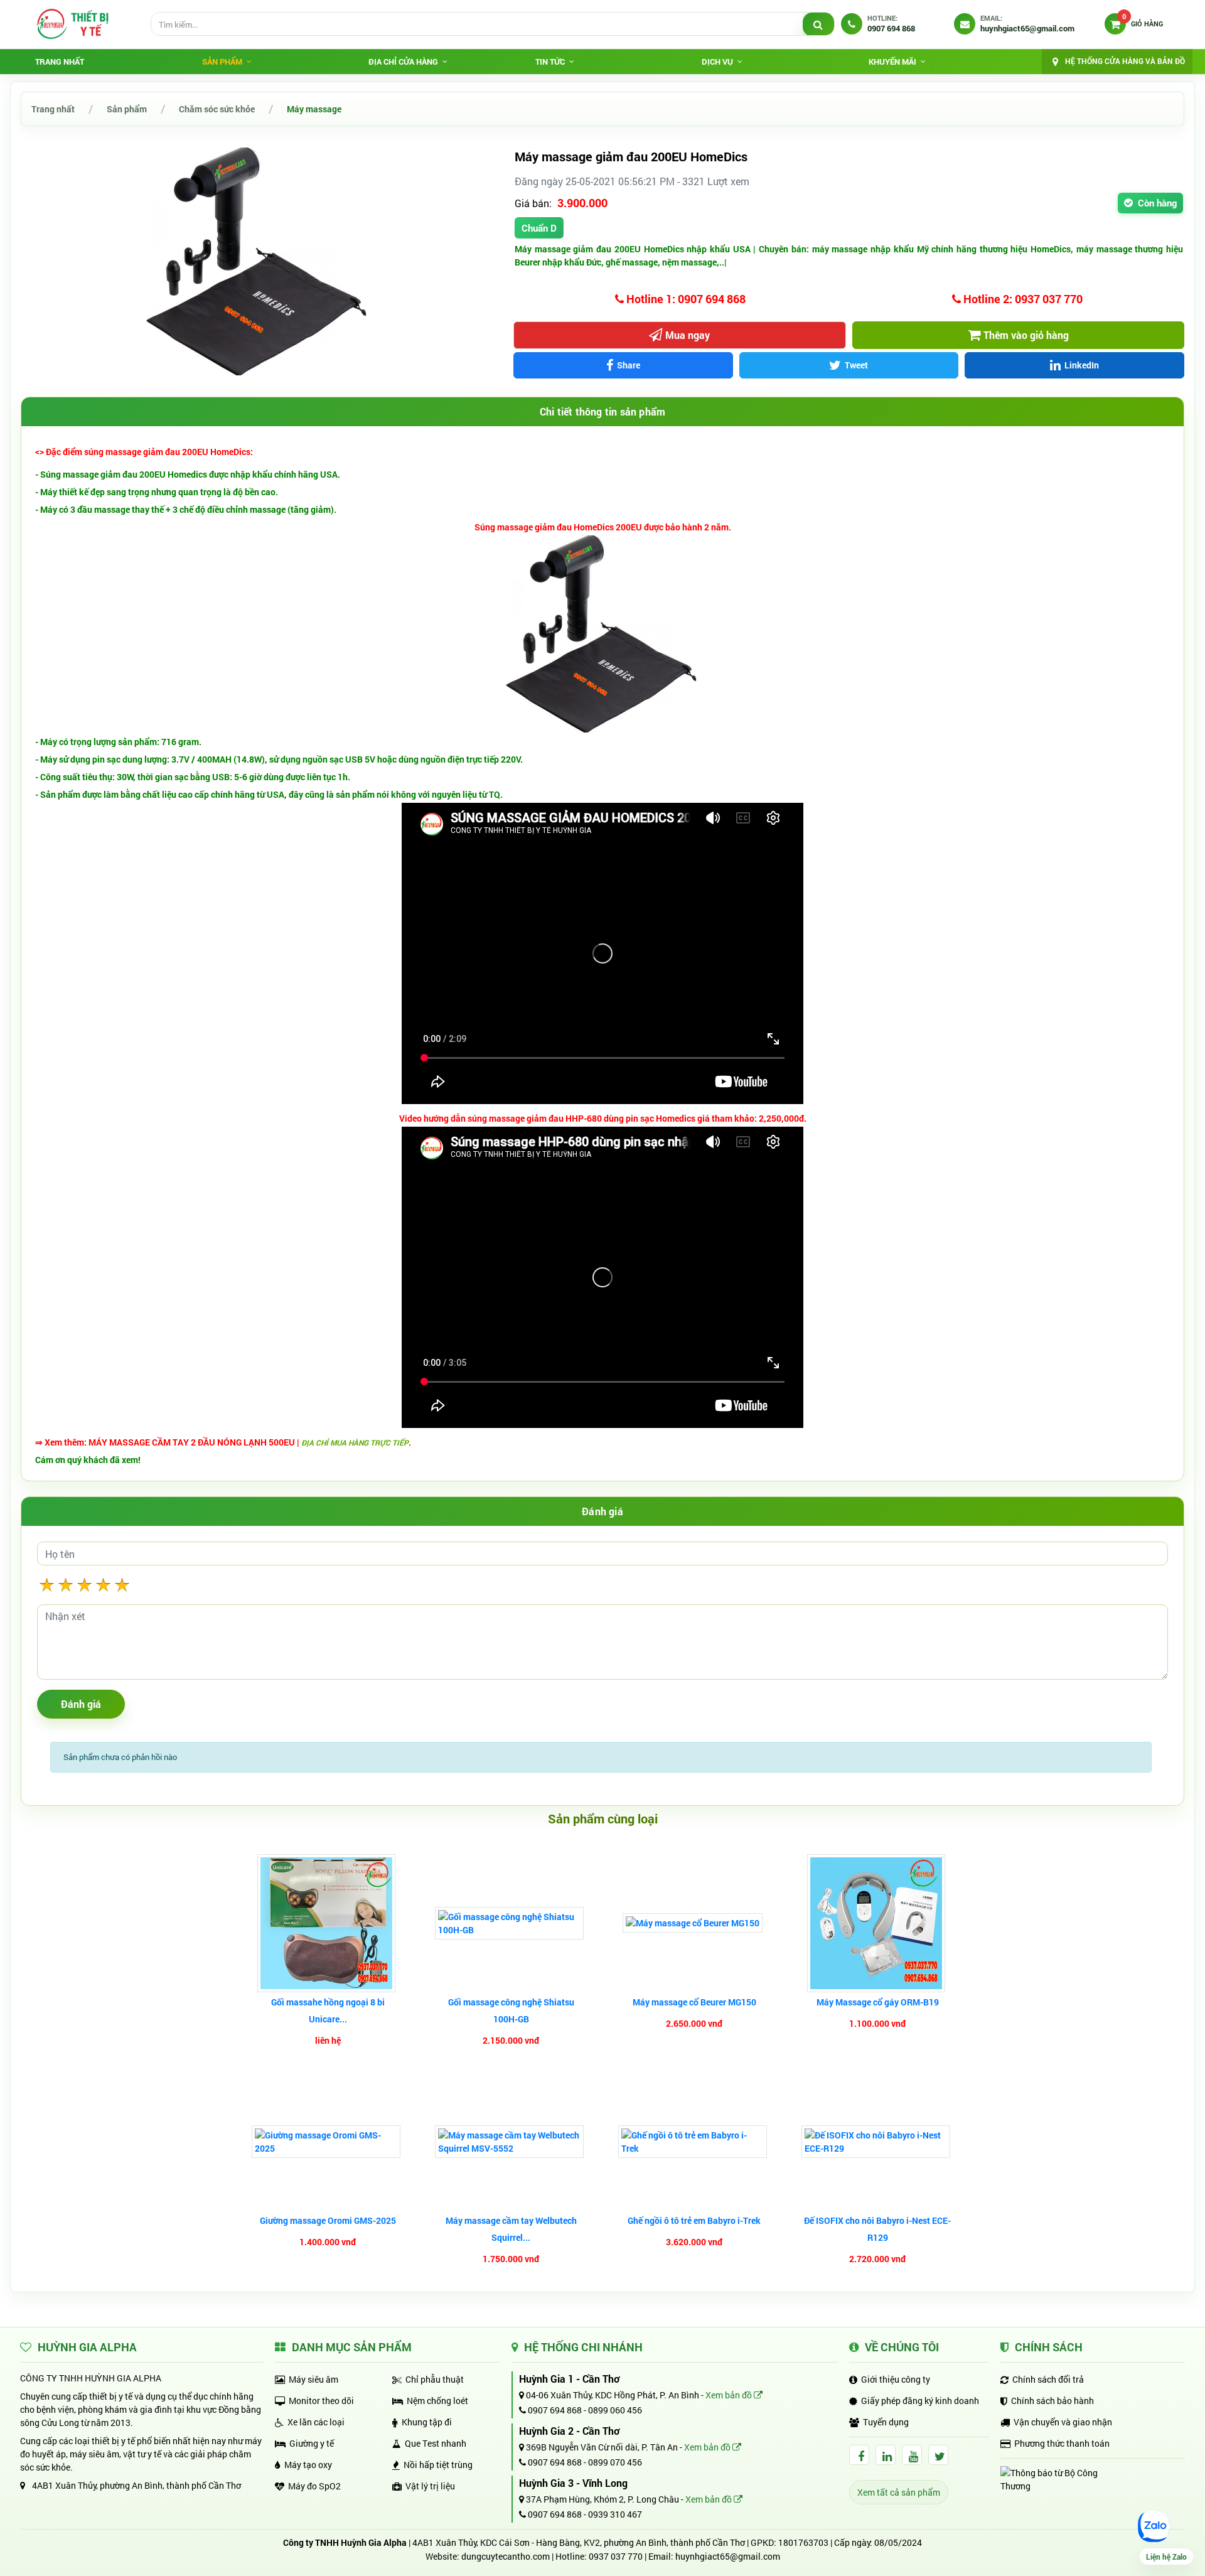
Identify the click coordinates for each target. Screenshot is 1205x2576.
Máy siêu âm (313, 2379)
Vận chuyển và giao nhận (1063, 2422)
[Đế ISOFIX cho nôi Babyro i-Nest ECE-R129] (877, 2142)
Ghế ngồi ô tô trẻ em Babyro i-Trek (694, 2220)
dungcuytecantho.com (506, 2556)
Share (629, 365)
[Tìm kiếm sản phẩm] (818, 24)
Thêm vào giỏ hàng (1026, 335)
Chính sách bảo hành (1052, 2401)
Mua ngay (688, 335)
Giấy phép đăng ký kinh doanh (920, 2401)
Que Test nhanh (436, 2443)
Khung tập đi (427, 2422)
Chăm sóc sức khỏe (217, 109)
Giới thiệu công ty (896, 2379)
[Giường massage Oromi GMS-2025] (328, 2142)
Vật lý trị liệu (430, 2486)
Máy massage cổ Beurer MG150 (694, 2002)
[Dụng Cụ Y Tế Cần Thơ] (72, 24)
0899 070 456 (615, 2462)
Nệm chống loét (437, 2401)
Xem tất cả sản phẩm (899, 2492)
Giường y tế (312, 2443)
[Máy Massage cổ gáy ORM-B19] (878, 1923)
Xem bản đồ (730, 2395)
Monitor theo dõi (321, 2401)
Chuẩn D (539, 228)
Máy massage (314, 109)
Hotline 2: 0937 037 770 (1022, 299)
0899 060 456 (615, 2410)
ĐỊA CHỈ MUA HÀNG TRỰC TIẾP (355, 1442)
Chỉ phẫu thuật (435, 2379)
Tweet (856, 365)
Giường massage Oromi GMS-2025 (328, 2220)
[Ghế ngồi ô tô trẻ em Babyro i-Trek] (694, 2142)
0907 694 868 (554, 2410)
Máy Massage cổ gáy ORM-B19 (878, 2002)
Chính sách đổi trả (1048, 2379)
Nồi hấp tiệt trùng (438, 2465)
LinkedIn (1082, 365)
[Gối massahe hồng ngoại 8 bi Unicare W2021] (328, 1923)
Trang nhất (60, 62)
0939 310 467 (615, 2514)
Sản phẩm (127, 109)
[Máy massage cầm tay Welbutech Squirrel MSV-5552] (511, 2142)
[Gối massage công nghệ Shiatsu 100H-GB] (511, 1923)
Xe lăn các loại (316, 2422)
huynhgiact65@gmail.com (728, 2556)
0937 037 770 (616, 2556)
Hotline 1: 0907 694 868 (685, 299)
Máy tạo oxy (308, 2465)
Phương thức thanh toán (1062, 2443)
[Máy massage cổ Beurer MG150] (694, 1923)
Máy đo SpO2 (314, 2486)
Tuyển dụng (886, 2422)
